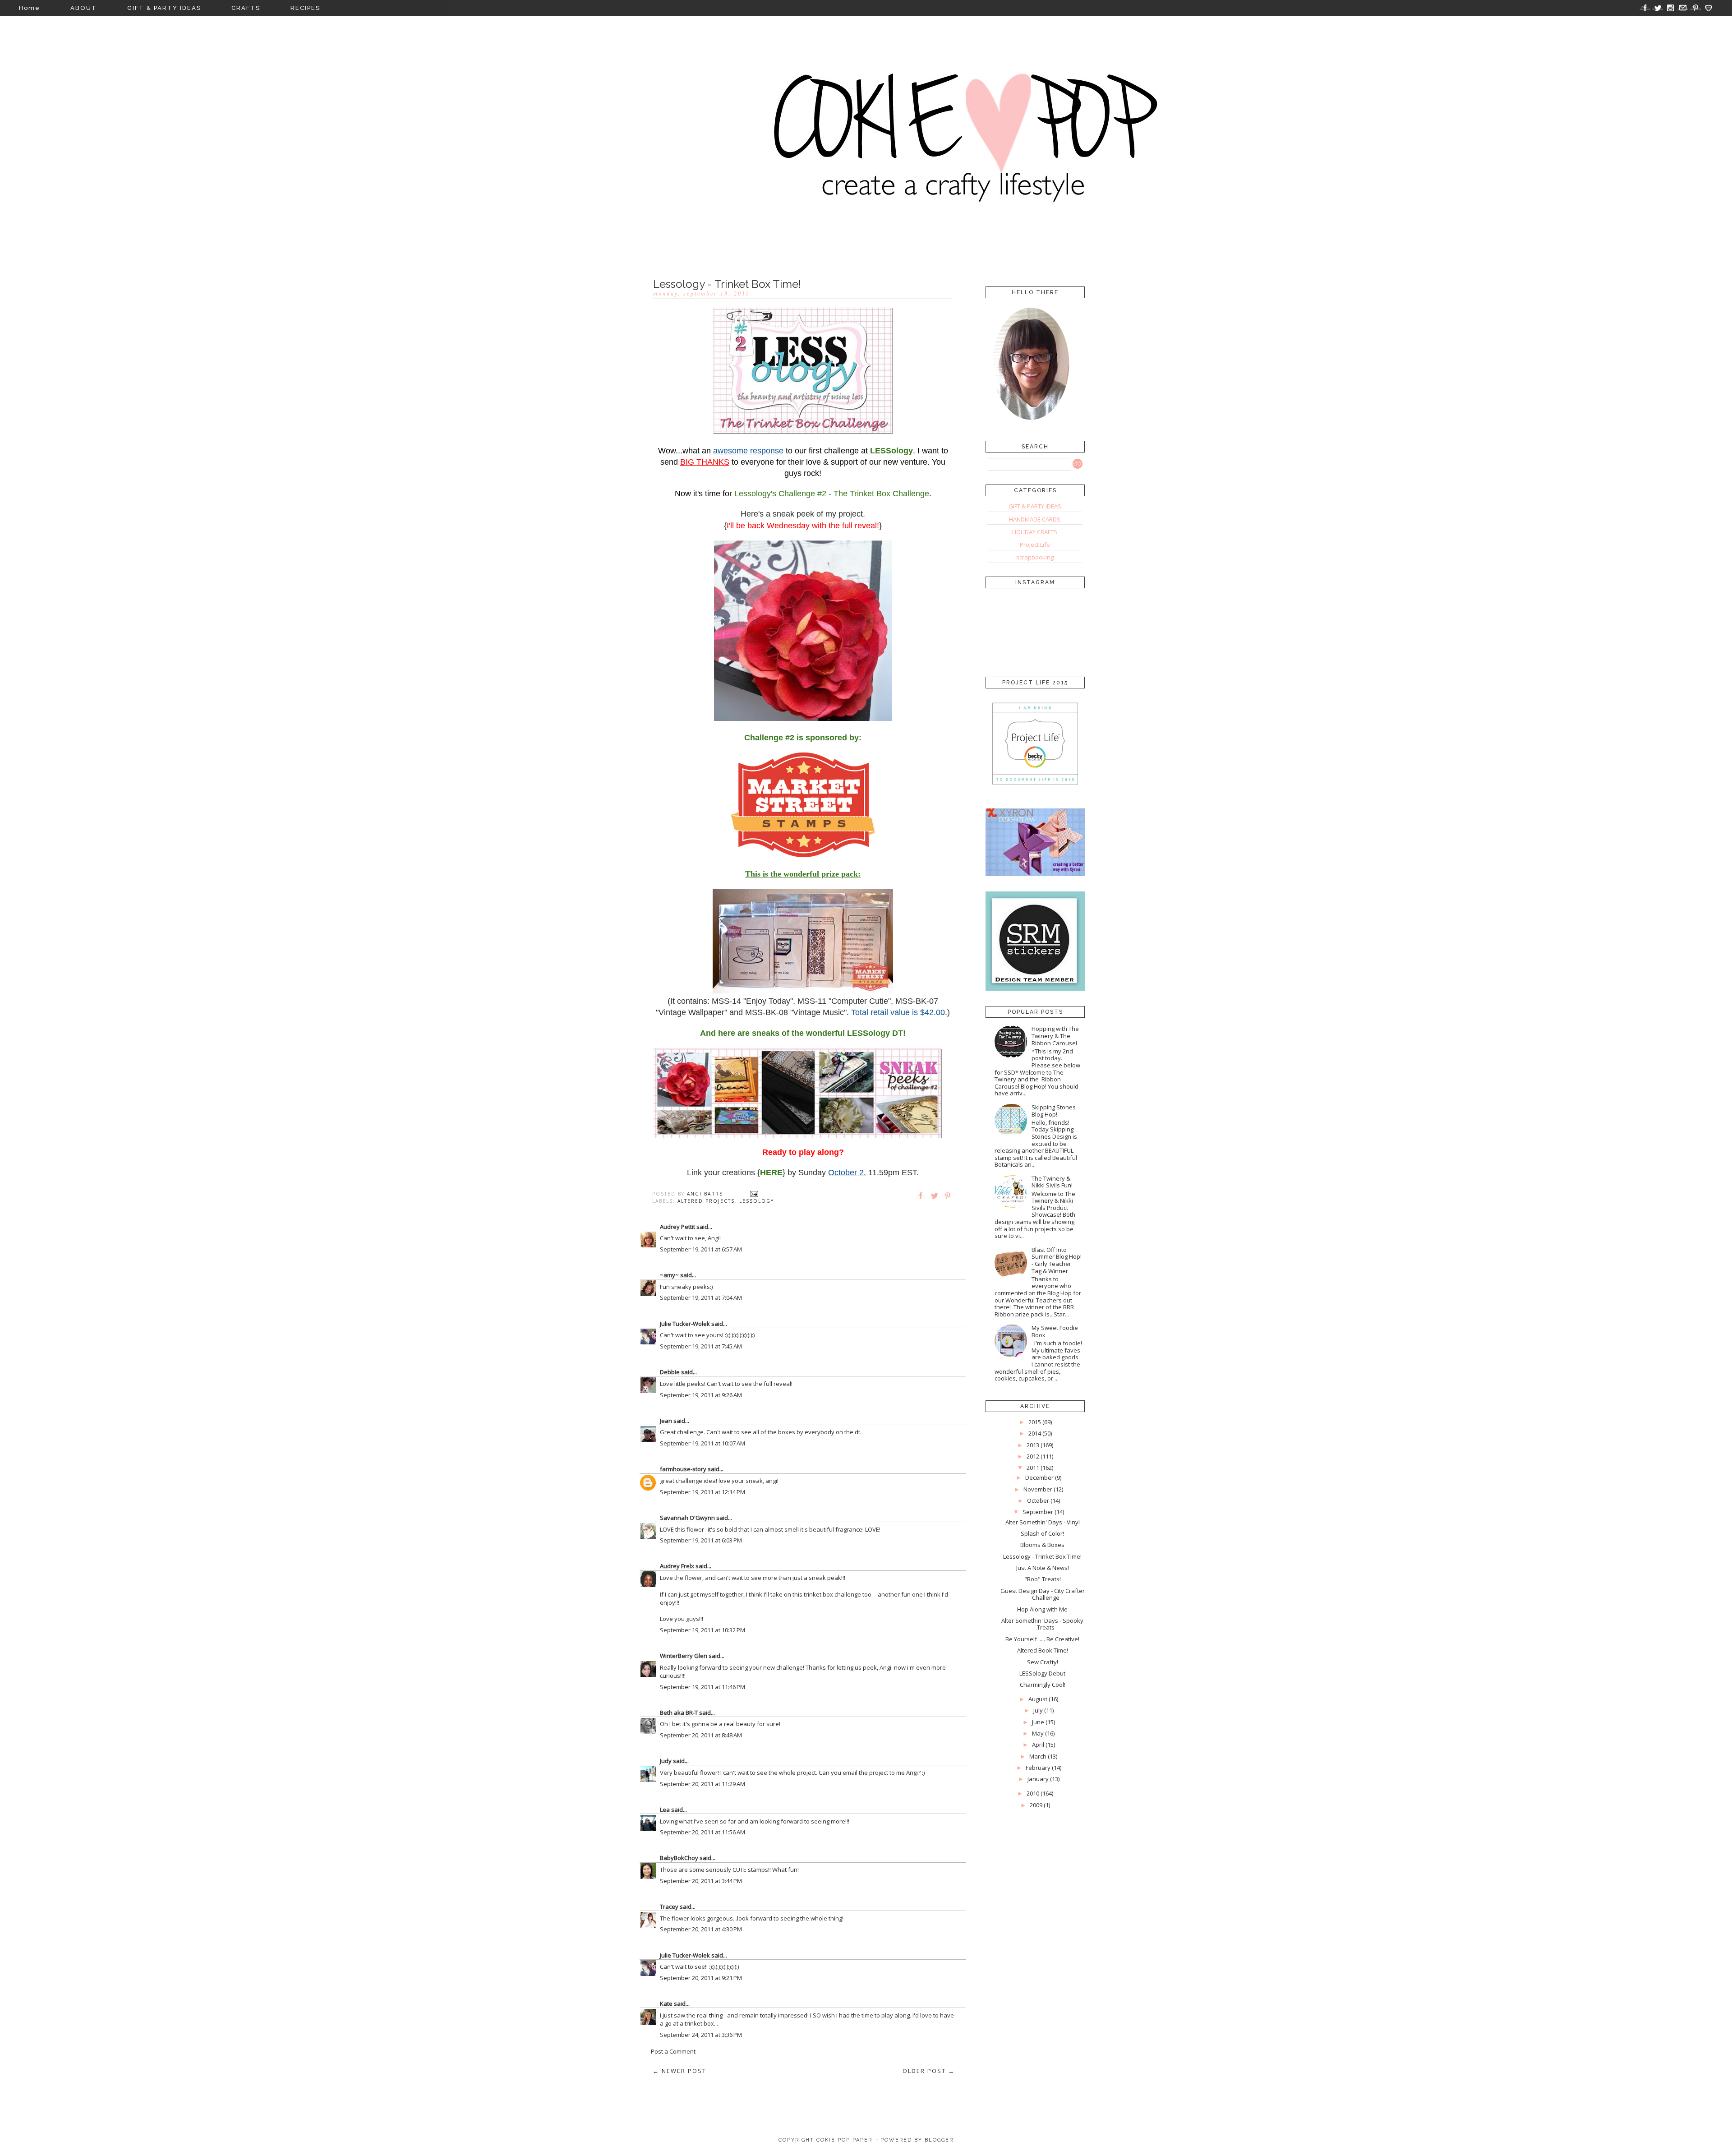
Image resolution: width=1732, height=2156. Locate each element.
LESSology (757, 1201)
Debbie (670, 1372)
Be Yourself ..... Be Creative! (1042, 1639)
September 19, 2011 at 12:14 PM (702, 1492)
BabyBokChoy (679, 1858)
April (1038, 1745)
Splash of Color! (1042, 1533)
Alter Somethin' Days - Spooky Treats (1042, 1624)
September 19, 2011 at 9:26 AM (701, 1395)
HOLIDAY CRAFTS (1035, 532)
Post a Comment (673, 2051)
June (1038, 1722)
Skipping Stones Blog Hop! (1054, 1111)
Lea (665, 1810)
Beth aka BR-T (679, 1713)
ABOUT (84, 8)
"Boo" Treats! (1043, 1579)
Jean (666, 1421)
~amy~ (669, 1275)
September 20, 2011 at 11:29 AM (702, 1784)
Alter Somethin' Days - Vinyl (1043, 1522)
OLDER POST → (929, 2071)
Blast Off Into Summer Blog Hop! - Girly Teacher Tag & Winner (1057, 1260)
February (1038, 1768)
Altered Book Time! (1043, 1650)
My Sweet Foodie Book (1055, 1331)
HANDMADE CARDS (1035, 519)
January (1038, 1779)
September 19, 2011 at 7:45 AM (701, 1346)
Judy (666, 1761)
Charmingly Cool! (1043, 1685)
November (1038, 1489)
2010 (1033, 1793)
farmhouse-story (683, 1469)
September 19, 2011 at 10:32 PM (702, 1630)
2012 (1033, 1456)
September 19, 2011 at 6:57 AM (701, 1249)
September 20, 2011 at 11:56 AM (702, 1832)
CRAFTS (246, 8)
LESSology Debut (1042, 1673)
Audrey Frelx (677, 1566)
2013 (1033, 1445)
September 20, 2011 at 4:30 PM (701, 1929)
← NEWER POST (679, 2071)
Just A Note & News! (1043, 1568)
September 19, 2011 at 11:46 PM (702, 1687)
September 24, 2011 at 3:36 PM (701, 2035)
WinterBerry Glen (684, 1656)
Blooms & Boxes (1042, 1545)
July (1038, 1710)
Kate (666, 2004)
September (1038, 1512)
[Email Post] (754, 1194)
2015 (1035, 1422)
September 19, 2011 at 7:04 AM (701, 1297)
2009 (1036, 1805)
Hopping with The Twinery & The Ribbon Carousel (1055, 1036)
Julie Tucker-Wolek (685, 1324)
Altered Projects (706, 1201)
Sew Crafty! (1043, 1662)
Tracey (669, 1907)
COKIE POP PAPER (844, 2140)
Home (30, 8)
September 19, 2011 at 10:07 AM (702, 1443)
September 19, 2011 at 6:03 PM (701, 1540)
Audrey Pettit (677, 1227)
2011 (1033, 1468)
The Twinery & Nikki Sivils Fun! (1052, 1182)
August (1038, 1699)
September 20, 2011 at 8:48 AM (701, 1735)
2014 (1035, 1433)
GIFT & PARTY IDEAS (164, 8)
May (1038, 1733)
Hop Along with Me (1042, 1609)
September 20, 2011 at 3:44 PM (701, 1881)
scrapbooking (1035, 557)
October (1038, 1500)
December (1039, 1477)
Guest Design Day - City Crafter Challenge (1043, 1594)
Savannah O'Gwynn (687, 1518)
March (1038, 1756)
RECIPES (305, 8)
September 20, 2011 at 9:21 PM (701, 1978)
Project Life (1035, 545)
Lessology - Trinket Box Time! (1042, 1556)
